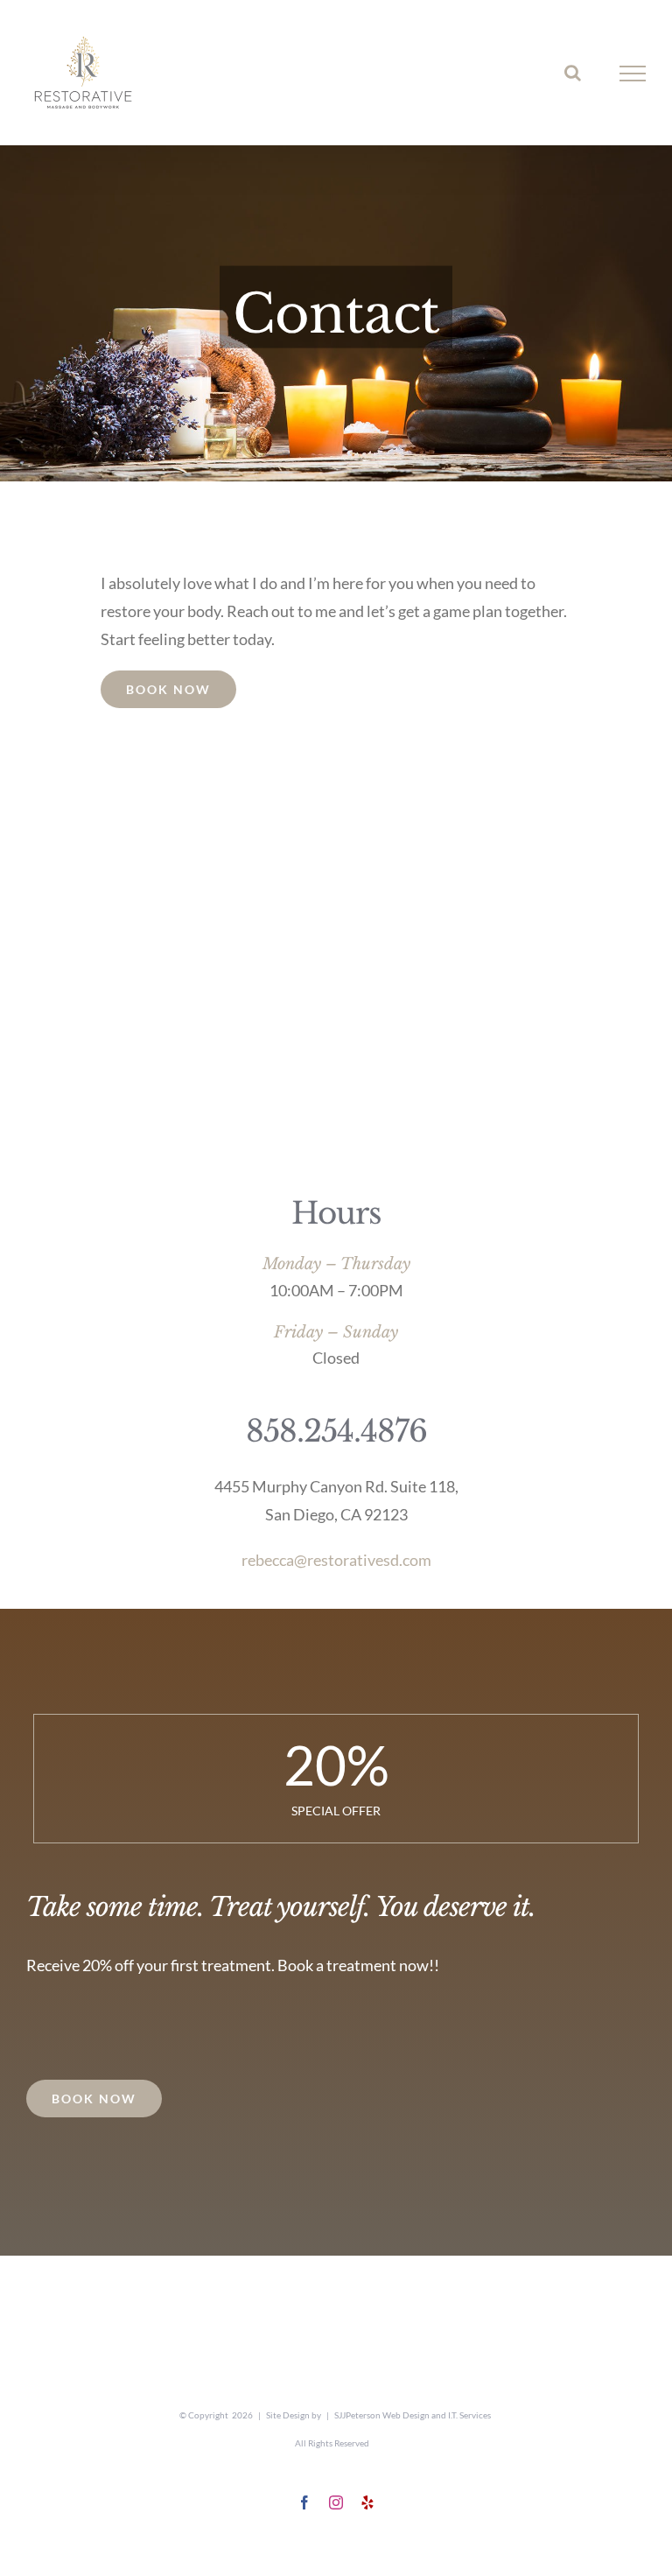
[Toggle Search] (573, 73)
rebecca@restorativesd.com (336, 1560)
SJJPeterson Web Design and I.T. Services (413, 2415)
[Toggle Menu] (633, 74)
